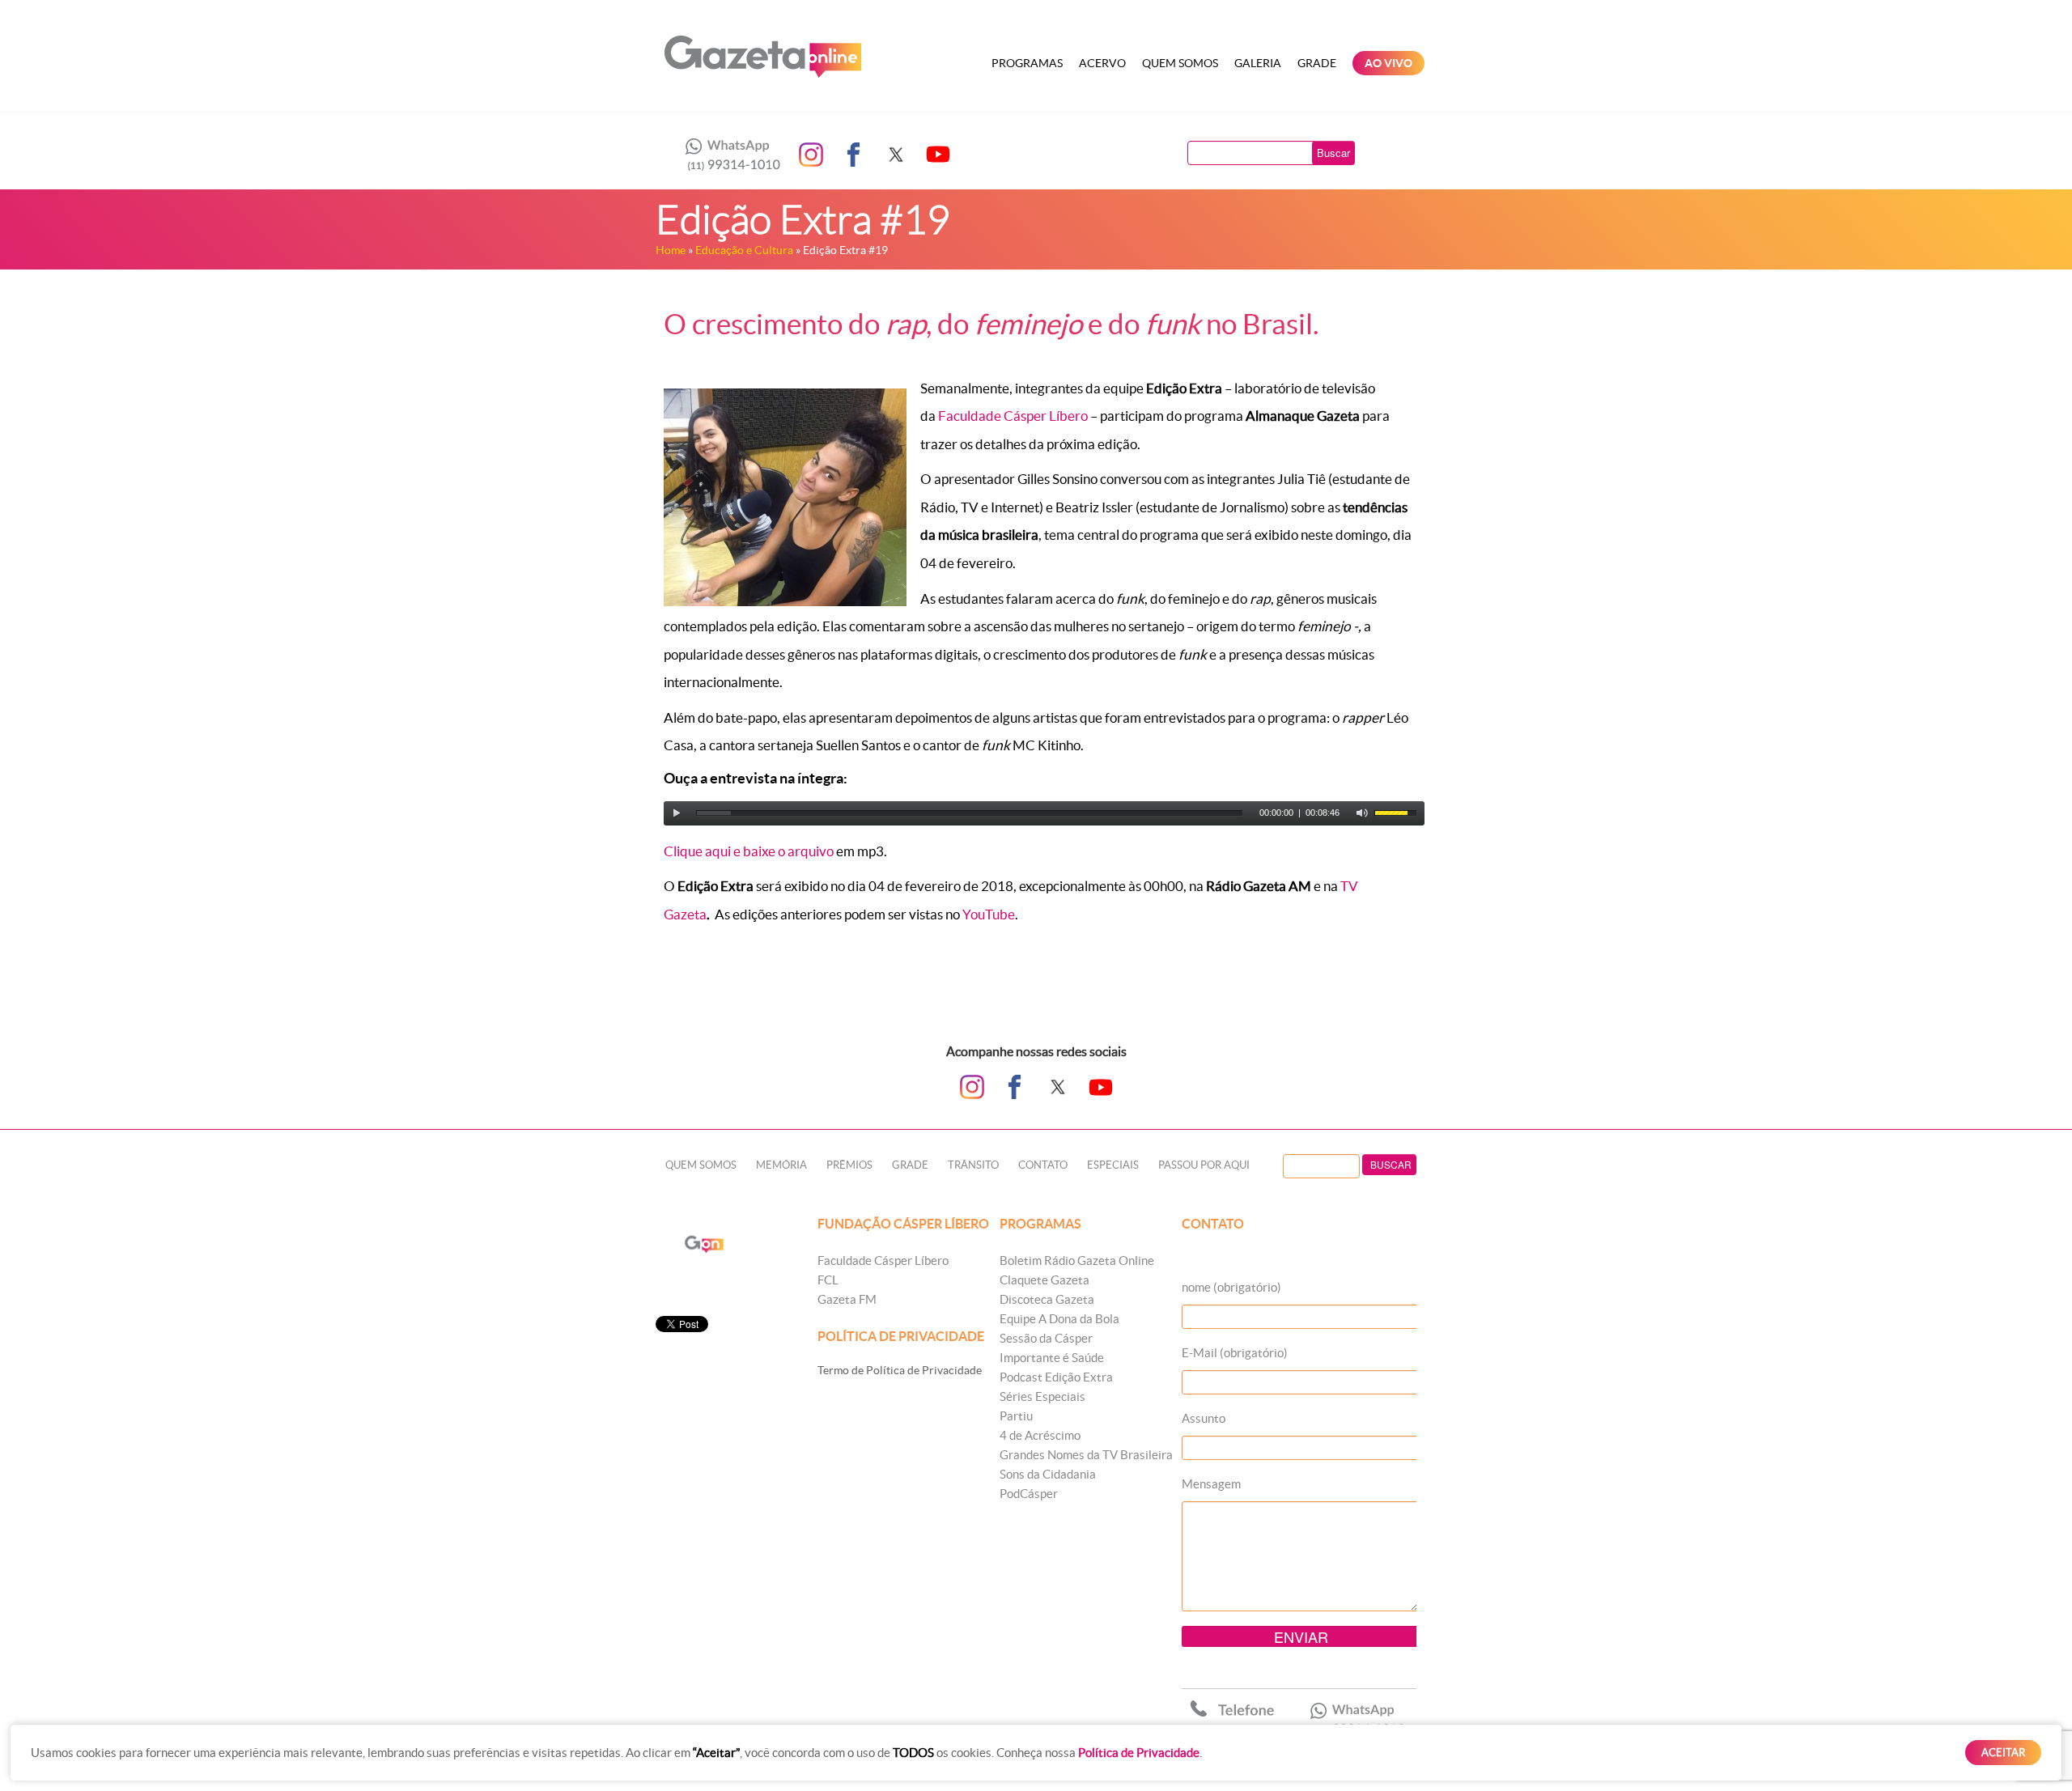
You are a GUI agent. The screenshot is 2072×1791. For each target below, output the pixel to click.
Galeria (1258, 63)
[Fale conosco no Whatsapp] (728, 155)
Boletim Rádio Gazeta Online (1077, 1260)
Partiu (1016, 1416)
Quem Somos (1180, 63)
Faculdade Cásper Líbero (1012, 416)
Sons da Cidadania (1048, 1474)
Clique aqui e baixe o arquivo (749, 851)
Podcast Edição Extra (1056, 1377)
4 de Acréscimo (1040, 1435)
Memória (781, 1165)
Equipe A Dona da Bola (1059, 1319)
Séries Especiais (1042, 1396)
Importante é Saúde (1052, 1358)
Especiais (1113, 1165)
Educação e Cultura (744, 250)
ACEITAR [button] (2003, 1753)
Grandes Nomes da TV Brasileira (1086, 1455)
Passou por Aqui (1204, 1165)
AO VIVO (1388, 63)
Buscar (1333, 153)
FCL (828, 1280)
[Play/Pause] (677, 813)
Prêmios (849, 1165)
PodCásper (1029, 1494)
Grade (1317, 63)
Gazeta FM (847, 1299)
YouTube (989, 914)
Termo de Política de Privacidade (900, 1370)
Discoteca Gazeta (1047, 1299)
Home (671, 250)
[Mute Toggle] (1362, 813)
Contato (1043, 1165)
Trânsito (973, 1165)
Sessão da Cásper (1046, 1338)
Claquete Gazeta (1044, 1280)
